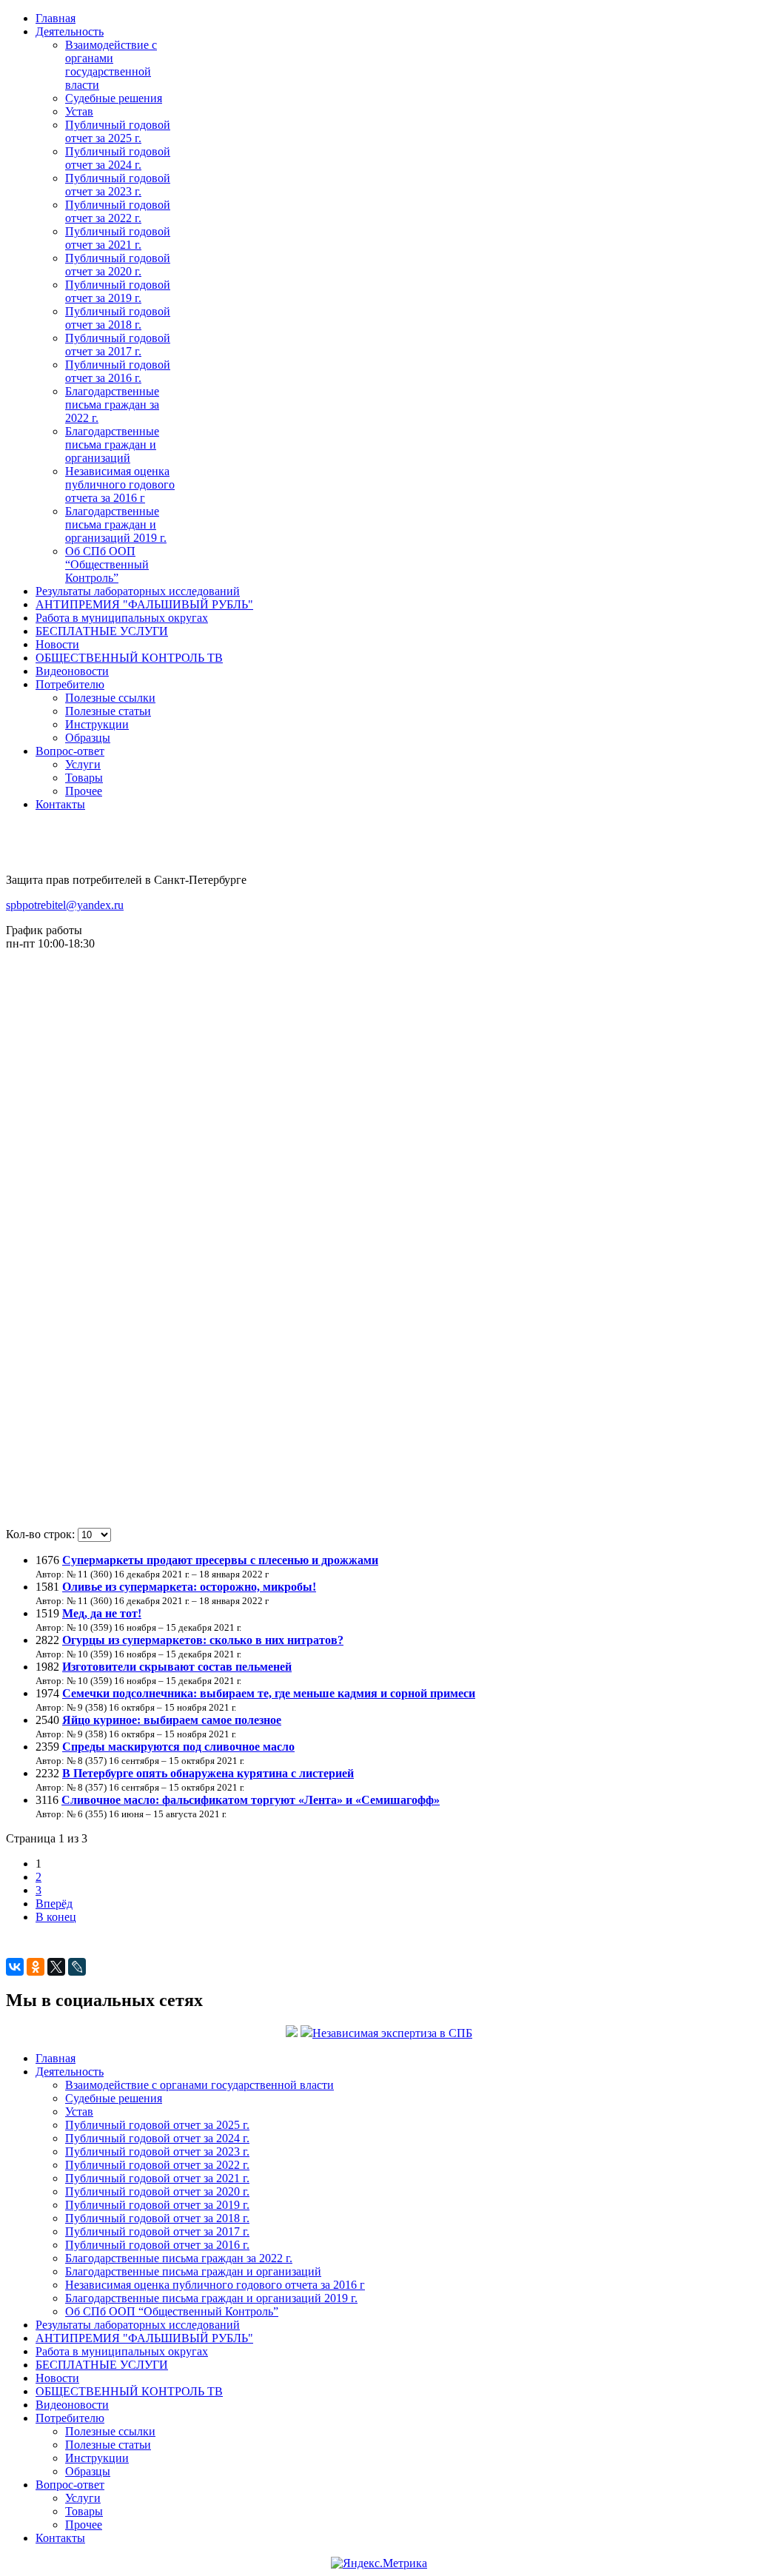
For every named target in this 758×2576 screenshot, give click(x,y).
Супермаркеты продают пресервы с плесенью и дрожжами (220, 1560)
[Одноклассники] (36, 1967)
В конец (56, 1917)
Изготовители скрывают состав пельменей (177, 1667)
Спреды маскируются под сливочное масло (178, 1747)
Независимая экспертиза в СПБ (392, 2033)
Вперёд (54, 1904)
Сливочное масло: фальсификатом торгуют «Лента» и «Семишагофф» (251, 1800)
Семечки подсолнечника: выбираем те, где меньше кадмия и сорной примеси (269, 1693)
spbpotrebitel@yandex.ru (65, 905)
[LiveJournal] (77, 1967)
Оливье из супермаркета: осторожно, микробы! (189, 1587)
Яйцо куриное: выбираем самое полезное (172, 1720)
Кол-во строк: (42, 1534)
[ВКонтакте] (15, 1967)
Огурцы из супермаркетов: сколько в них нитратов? (203, 1640)
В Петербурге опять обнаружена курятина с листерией (208, 1773)
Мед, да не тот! (102, 1613)
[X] (56, 1967)
